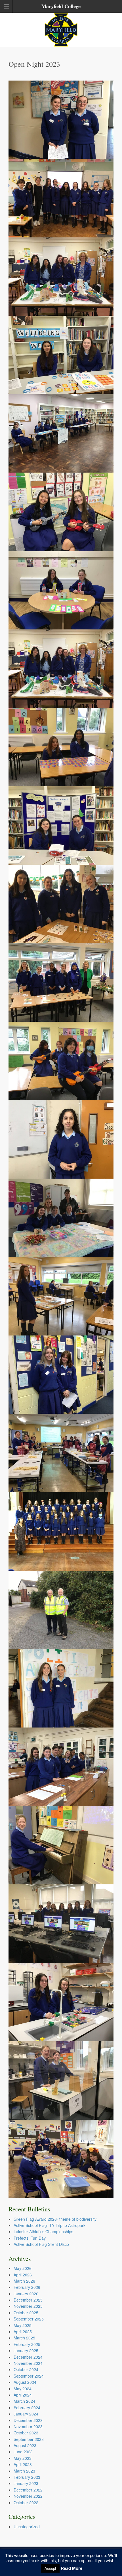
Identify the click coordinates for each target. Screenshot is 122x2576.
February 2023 (27, 2477)
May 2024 (23, 2389)
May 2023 (23, 2458)
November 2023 (28, 2426)
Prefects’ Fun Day (30, 2238)
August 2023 (25, 2445)
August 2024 (25, 2382)
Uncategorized (27, 2527)
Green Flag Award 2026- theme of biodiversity (55, 2219)
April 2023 (23, 2464)
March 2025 (24, 2338)
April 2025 (23, 2332)
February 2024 (27, 2408)
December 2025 (28, 2300)
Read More (71, 2568)
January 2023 (26, 2483)
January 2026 (26, 2294)
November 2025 (28, 2306)
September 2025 (29, 2319)
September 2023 (29, 2439)
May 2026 (23, 2268)
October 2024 (26, 2369)
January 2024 (26, 2414)
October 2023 (26, 2433)
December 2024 (28, 2357)
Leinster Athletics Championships (43, 2231)
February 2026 (27, 2287)
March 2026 (24, 2281)
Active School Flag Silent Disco (41, 2244)
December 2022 (28, 2490)
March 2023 (24, 2471)
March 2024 (24, 2401)
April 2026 (23, 2275)
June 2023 (23, 2452)
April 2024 (23, 2395)
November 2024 (28, 2363)
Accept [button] (50, 2568)
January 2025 (26, 2350)
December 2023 (28, 2420)
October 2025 (26, 2313)
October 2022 (26, 2503)
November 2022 (28, 2496)
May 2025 (23, 2325)
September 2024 (29, 2376)
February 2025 (27, 2344)
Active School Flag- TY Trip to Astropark (50, 2225)
